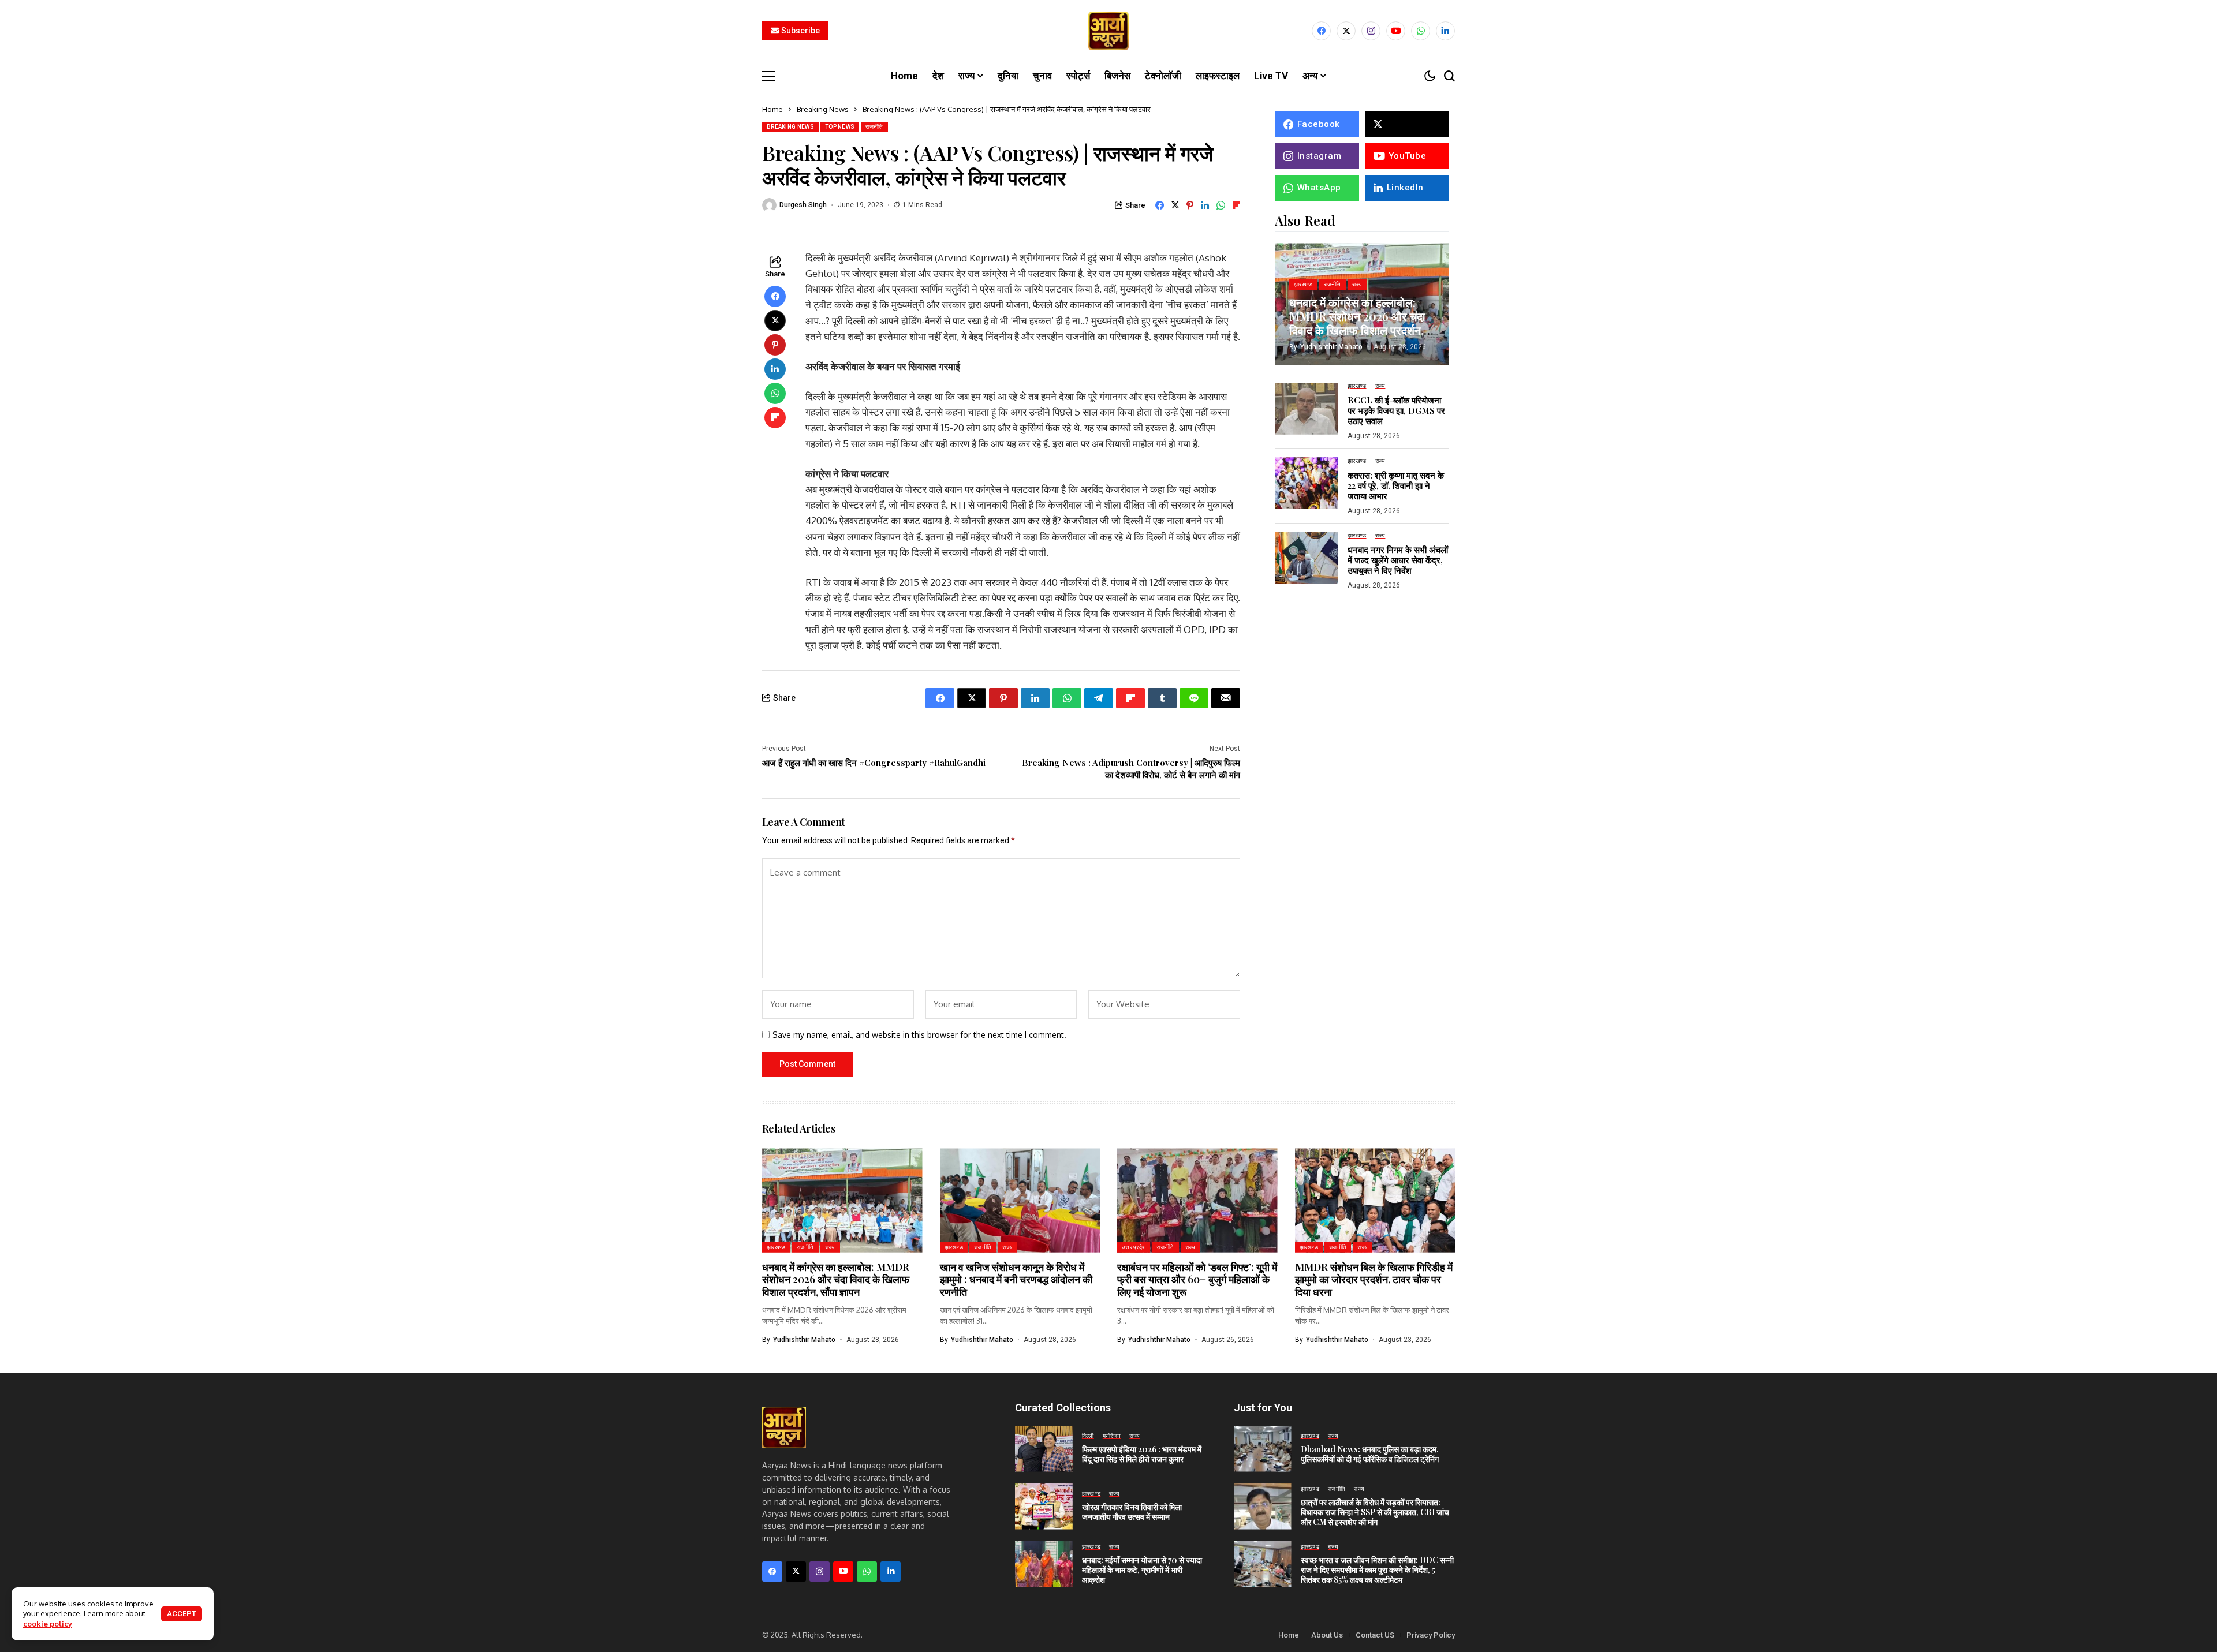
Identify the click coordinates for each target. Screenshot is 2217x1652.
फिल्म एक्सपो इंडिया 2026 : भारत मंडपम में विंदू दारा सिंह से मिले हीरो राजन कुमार (1142, 1454)
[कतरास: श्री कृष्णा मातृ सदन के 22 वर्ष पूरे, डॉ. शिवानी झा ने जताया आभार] (1307, 483)
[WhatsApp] (1421, 31)
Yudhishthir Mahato (1331, 346)
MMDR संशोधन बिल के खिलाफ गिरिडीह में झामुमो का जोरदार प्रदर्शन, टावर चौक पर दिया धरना (1374, 1279)
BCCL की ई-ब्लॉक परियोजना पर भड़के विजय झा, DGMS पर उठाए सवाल (1396, 410)
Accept (182, 1614)
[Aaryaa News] (1108, 31)
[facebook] (1321, 31)
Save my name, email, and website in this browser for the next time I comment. (919, 1035)
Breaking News (823, 109)
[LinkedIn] (1445, 31)
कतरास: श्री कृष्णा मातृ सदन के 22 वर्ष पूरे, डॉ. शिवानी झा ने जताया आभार (1396, 485)
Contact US (1375, 1635)
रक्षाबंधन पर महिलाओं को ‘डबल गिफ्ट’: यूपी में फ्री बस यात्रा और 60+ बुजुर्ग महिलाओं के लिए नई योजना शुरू (1197, 1279)
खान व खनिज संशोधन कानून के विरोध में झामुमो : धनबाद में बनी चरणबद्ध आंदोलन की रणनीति (1016, 1279)
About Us (1327, 1635)
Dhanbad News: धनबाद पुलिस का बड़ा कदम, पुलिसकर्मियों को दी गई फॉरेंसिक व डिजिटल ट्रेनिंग (1370, 1454)
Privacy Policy (1431, 1635)
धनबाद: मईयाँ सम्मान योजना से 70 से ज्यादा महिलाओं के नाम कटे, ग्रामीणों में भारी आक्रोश (1142, 1570)
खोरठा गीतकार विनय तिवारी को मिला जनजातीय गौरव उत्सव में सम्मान (1132, 1512)
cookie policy (48, 1624)
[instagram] (1371, 31)
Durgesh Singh (803, 205)
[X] (1346, 31)
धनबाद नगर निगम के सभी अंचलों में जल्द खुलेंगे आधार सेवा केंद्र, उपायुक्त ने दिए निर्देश (1398, 560)
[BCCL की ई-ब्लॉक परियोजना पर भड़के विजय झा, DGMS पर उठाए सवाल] (1307, 409)
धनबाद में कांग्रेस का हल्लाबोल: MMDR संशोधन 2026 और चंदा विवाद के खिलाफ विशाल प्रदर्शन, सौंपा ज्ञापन (1357, 322)
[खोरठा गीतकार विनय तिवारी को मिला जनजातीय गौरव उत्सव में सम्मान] (1044, 1507)
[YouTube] (1396, 31)
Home (772, 109)
